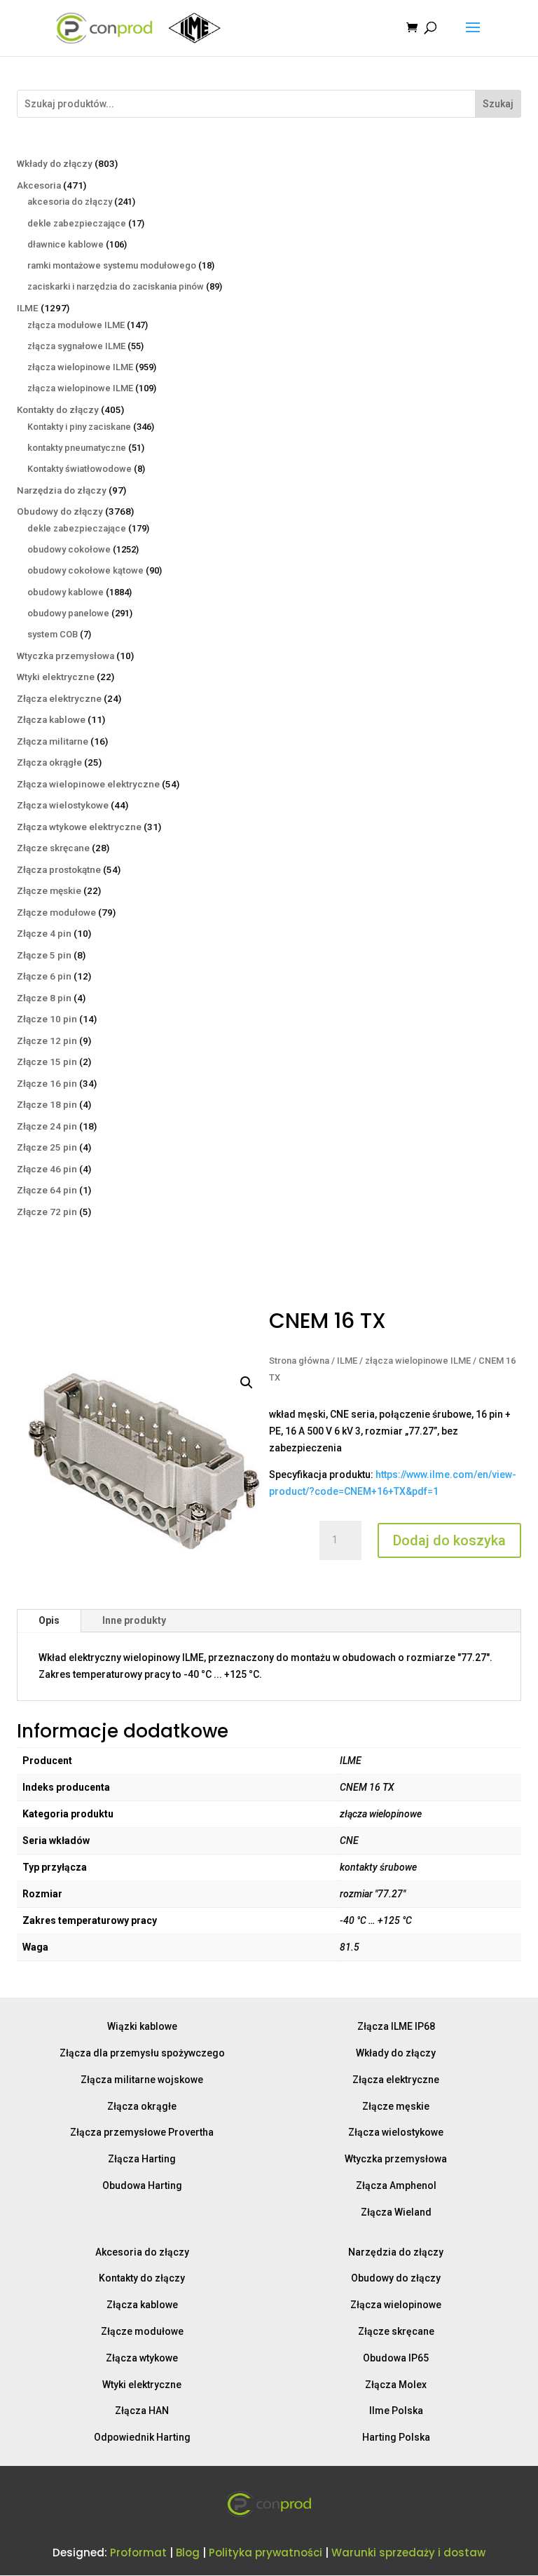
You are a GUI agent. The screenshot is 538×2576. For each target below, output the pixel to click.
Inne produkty (134, 1620)
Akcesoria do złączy (142, 2252)
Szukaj (498, 104)
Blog (188, 2553)
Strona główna (299, 1361)
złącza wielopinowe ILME (418, 1361)
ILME (347, 1361)
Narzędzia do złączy (396, 2252)
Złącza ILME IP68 (396, 2026)
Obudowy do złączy (396, 2278)
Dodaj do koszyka (449, 1540)
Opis (49, 1620)
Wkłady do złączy (396, 2053)
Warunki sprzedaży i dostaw (408, 2553)
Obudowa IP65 (396, 2358)
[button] (247, 1383)
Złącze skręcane (396, 2331)
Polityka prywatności (265, 2553)
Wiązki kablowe (142, 2026)
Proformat (138, 2553)
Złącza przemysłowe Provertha (142, 2132)
